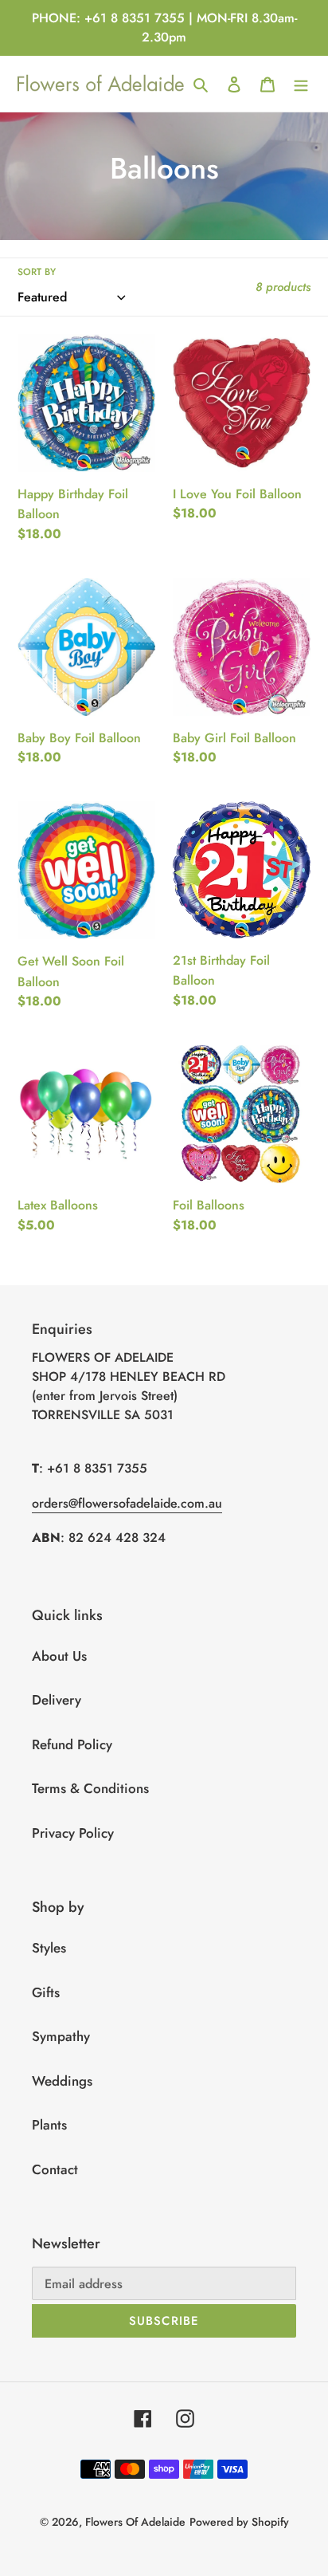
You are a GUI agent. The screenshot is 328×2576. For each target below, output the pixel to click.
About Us (59, 1656)
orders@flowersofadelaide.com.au (127, 1503)
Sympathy (61, 2036)
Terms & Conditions (90, 1788)
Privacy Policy (73, 1833)
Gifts (46, 1992)
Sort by (37, 271)
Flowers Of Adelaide (135, 2522)
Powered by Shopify (239, 2522)
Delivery (57, 1700)
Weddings (62, 2081)
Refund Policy (72, 1744)
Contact (55, 2169)
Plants (49, 2125)
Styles (49, 1948)
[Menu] (301, 84)
